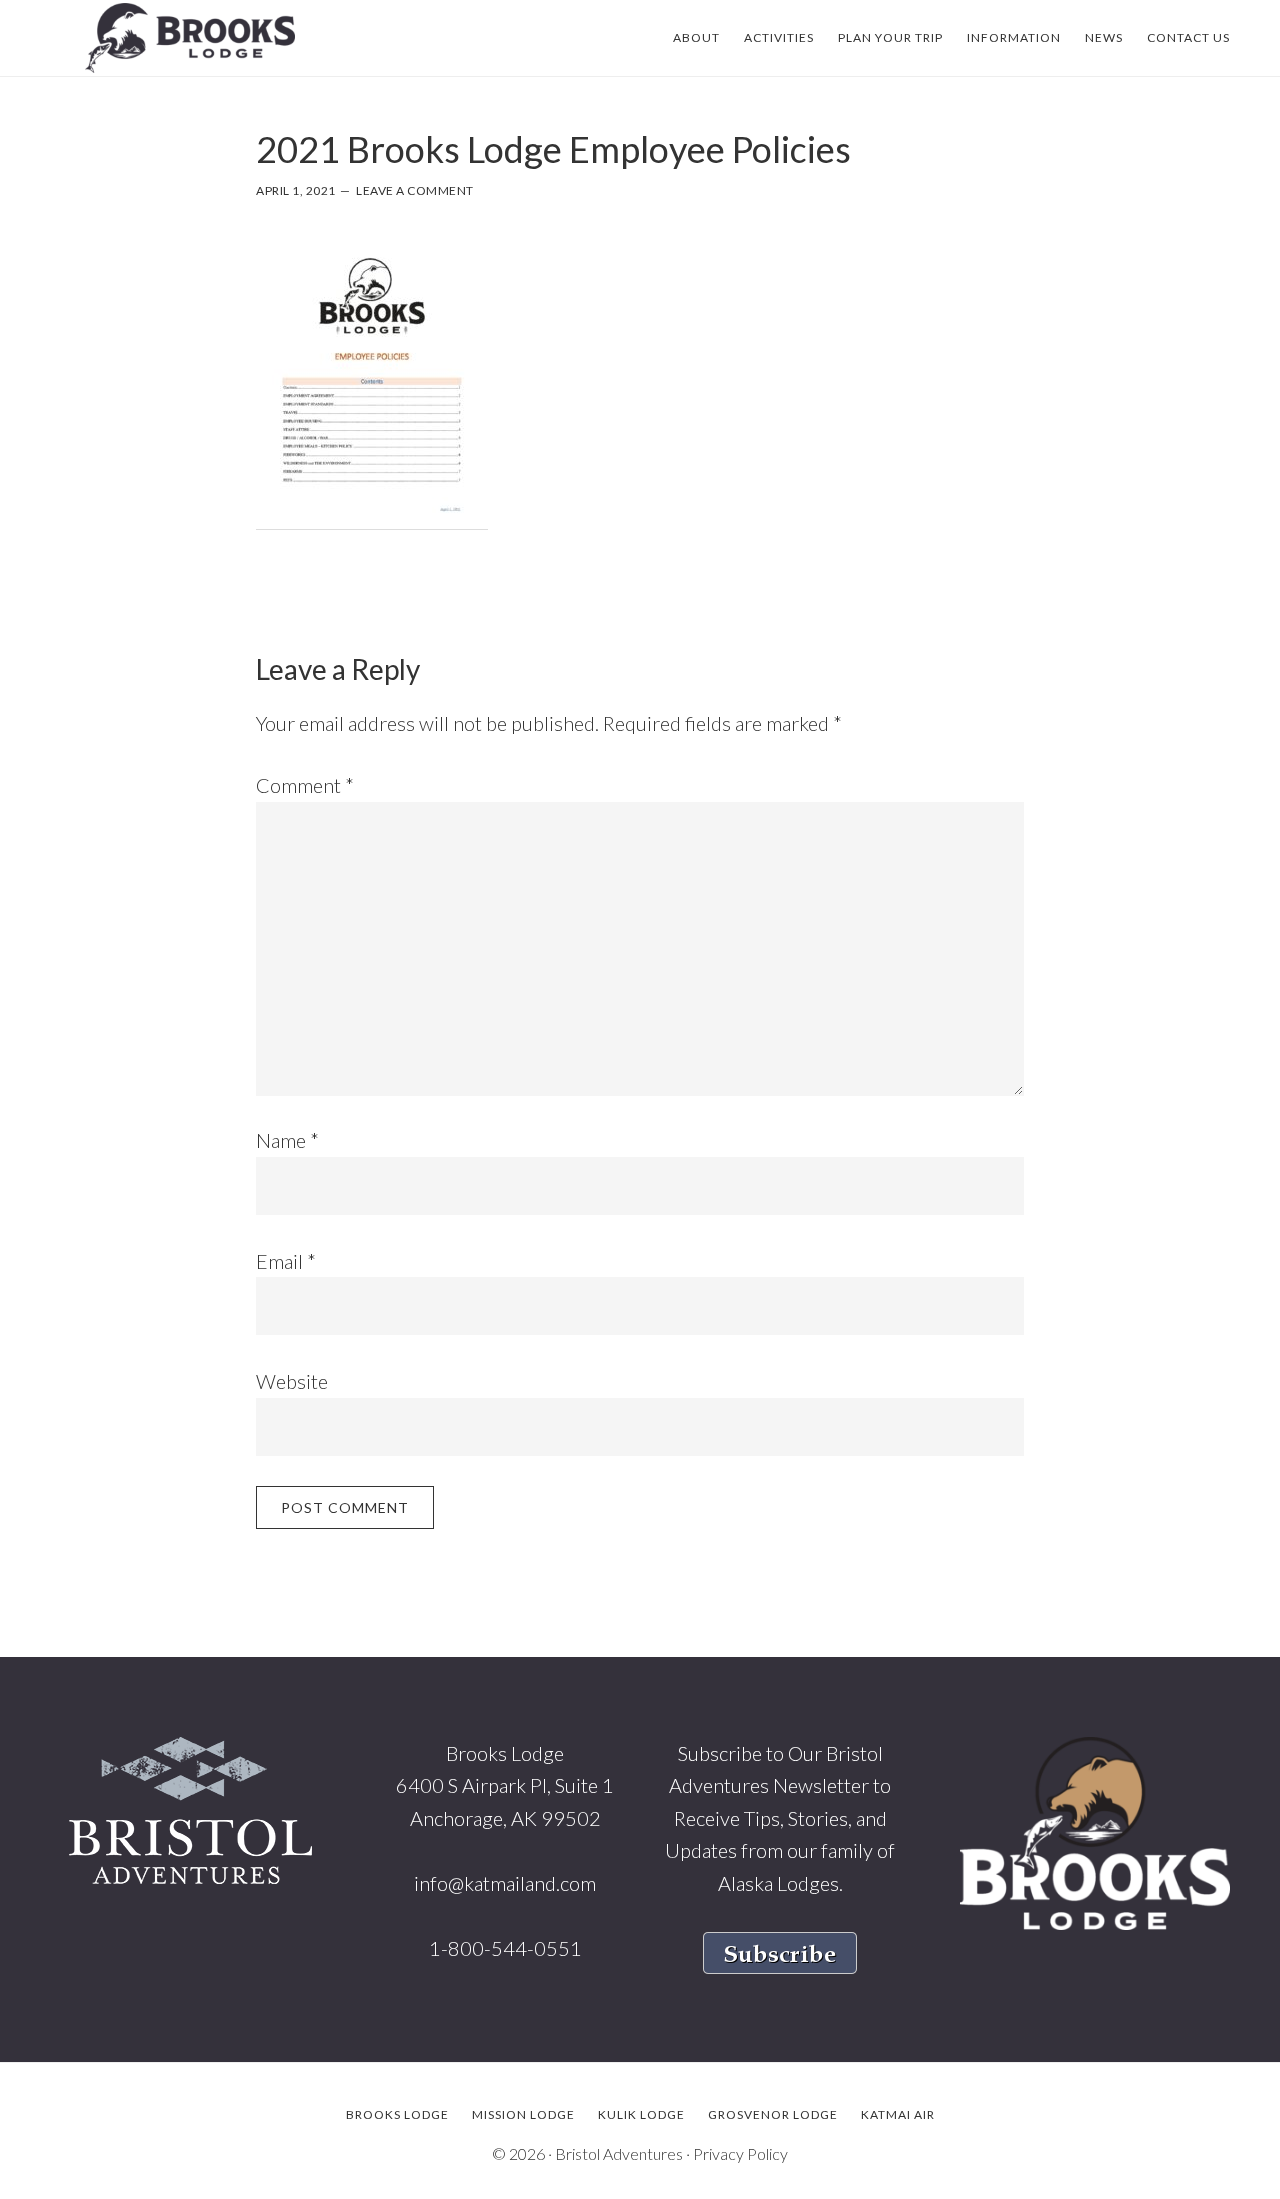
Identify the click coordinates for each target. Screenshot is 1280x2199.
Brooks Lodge (190, 38)
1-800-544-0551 (505, 1948)
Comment (305, 785)
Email (286, 1261)
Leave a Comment (415, 190)
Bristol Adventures (619, 2153)
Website (292, 1381)
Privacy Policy (740, 2153)
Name (287, 1140)
